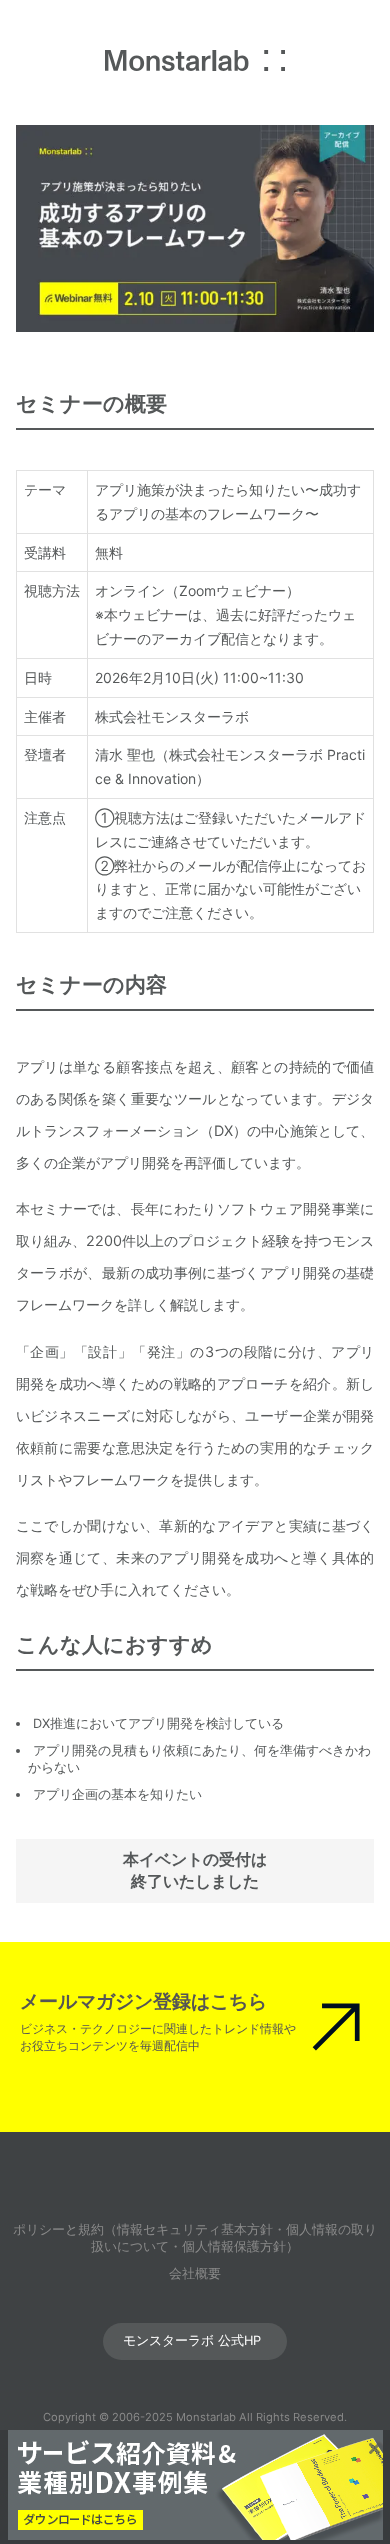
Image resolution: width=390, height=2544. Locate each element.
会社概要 (195, 2273)
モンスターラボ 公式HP (192, 2340)
